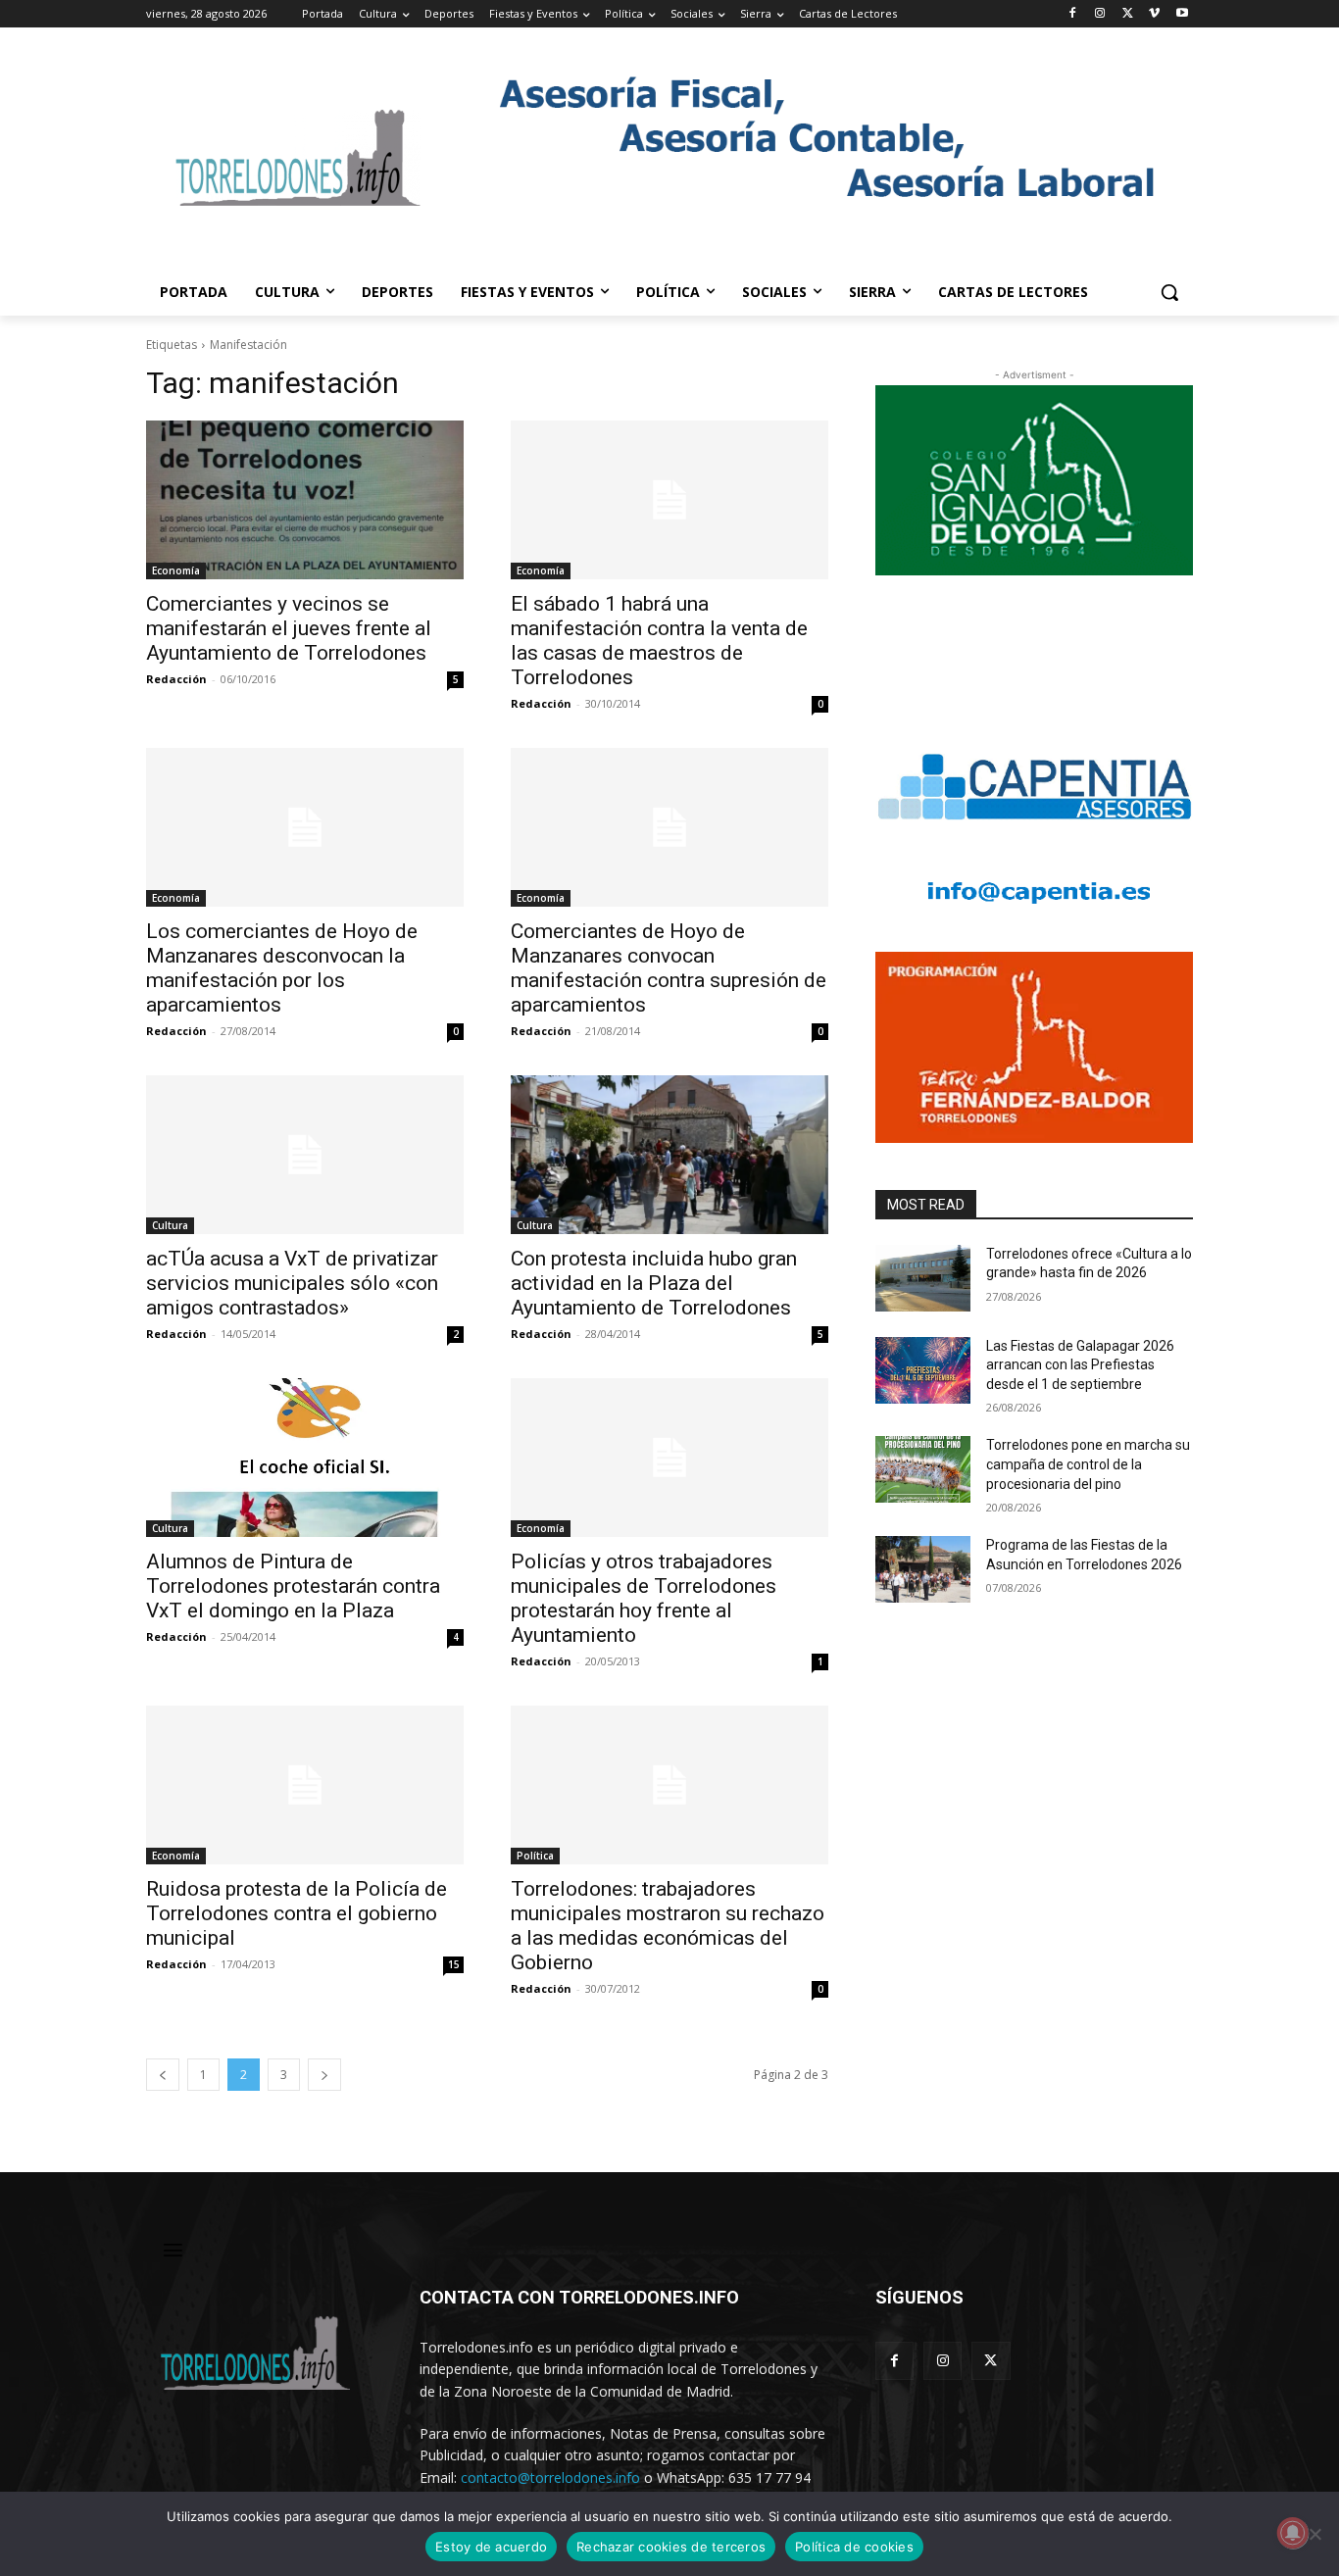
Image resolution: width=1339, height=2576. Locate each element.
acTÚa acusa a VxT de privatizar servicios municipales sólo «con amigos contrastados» (292, 1283)
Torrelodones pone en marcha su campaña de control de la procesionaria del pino (1088, 1464)
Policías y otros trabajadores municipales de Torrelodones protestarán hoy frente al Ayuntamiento (644, 1598)
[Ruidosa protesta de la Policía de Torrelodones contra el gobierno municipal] (305, 1785)
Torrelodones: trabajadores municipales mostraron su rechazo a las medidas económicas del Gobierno (668, 1926)
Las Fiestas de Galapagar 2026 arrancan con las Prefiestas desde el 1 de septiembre (1080, 1365)
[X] (1128, 14)
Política (535, 1856)
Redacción (176, 679)
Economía (176, 570)
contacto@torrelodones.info (550, 2477)
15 (454, 1964)
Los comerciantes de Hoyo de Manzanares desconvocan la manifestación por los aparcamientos (282, 968)
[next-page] (324, 2075)
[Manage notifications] (1293, 2533)
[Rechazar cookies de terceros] (1314, 2534)
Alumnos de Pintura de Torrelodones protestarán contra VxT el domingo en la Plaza (293, 1586)
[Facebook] (1073, 14)
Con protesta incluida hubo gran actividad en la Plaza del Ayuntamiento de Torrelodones (654, 1283)
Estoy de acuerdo (491, 2547)
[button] (1169, 292)
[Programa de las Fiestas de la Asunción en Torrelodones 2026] (923, 1569)
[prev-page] (163, 2075)
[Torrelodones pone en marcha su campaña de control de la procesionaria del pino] (923, 1469)
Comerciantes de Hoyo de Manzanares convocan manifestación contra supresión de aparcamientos (669, 968)
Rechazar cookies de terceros (671, 2547)
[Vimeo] (1154, 14)
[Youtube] (1182, 14)
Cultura (170, 1225)
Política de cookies (854, 2547)
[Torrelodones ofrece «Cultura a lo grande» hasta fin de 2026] (923, 1278)
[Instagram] (1100, 14)
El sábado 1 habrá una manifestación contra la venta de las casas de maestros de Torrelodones (659, 641)
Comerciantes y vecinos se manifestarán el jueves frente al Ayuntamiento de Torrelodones (289, 628)
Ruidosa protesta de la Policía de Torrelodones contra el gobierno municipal (297, 1913)
